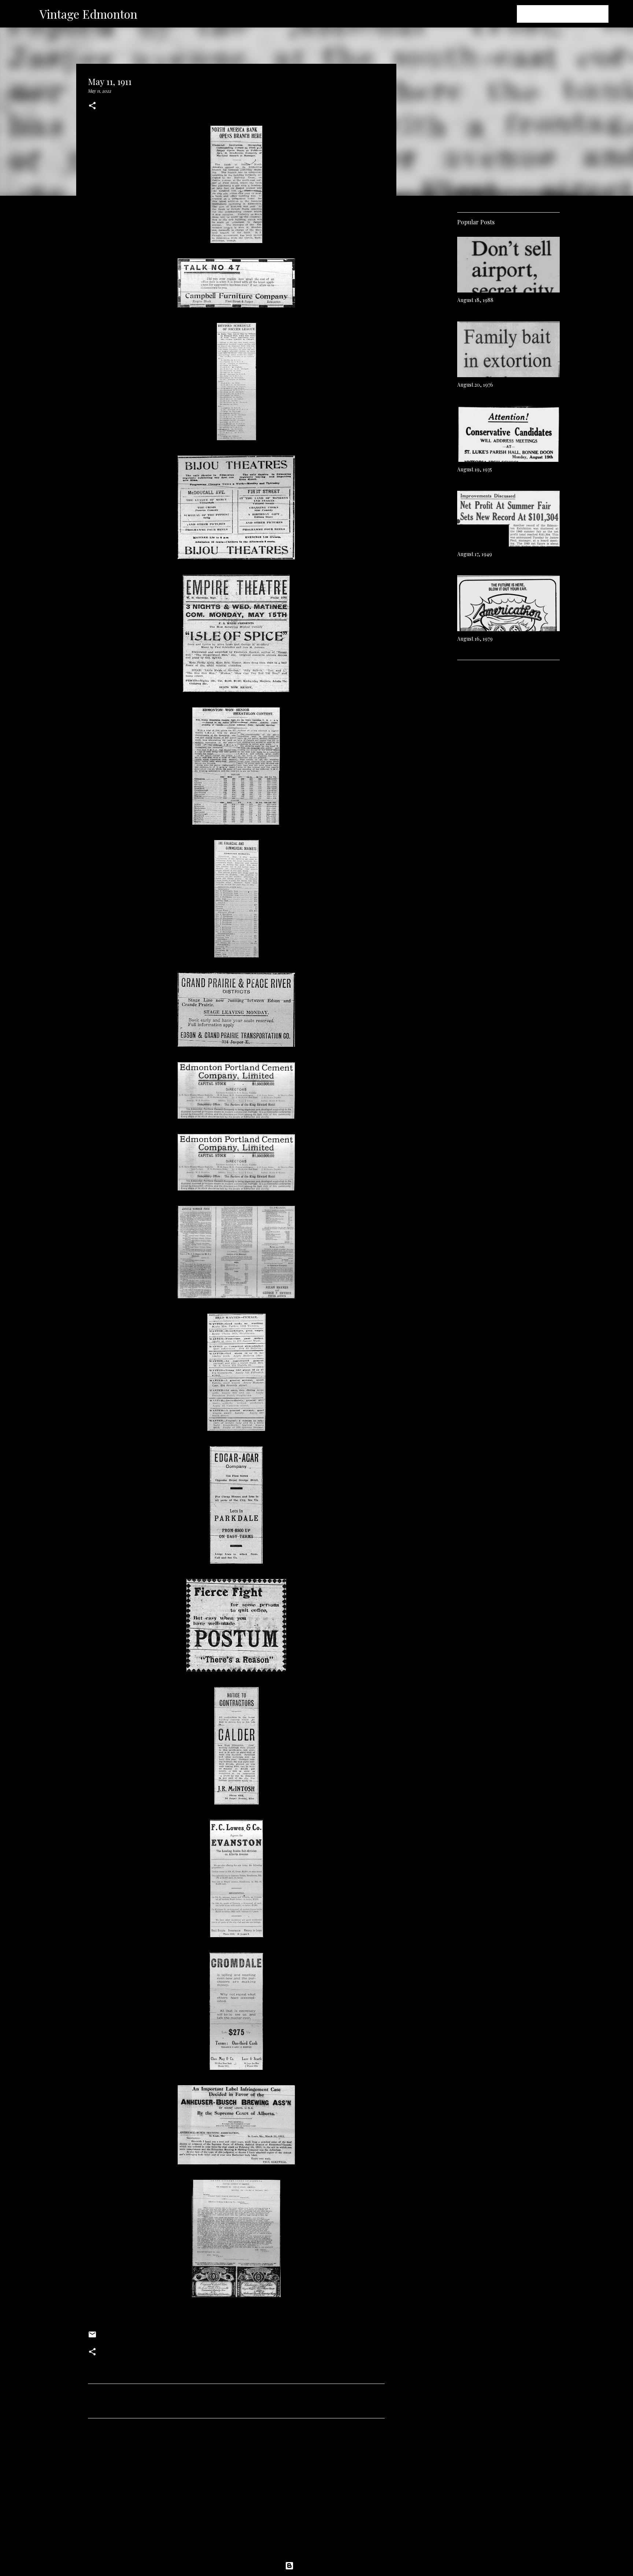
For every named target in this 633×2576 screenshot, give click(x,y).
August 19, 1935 (475, 469)
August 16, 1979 (475, 639)
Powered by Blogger (321, 2566)
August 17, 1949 (475, 554)
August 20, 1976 (475, 385)
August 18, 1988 (475, 300)
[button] (92, 106)
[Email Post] (92, 2337)
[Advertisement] (236, 2492)
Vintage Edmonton (88, 14)
